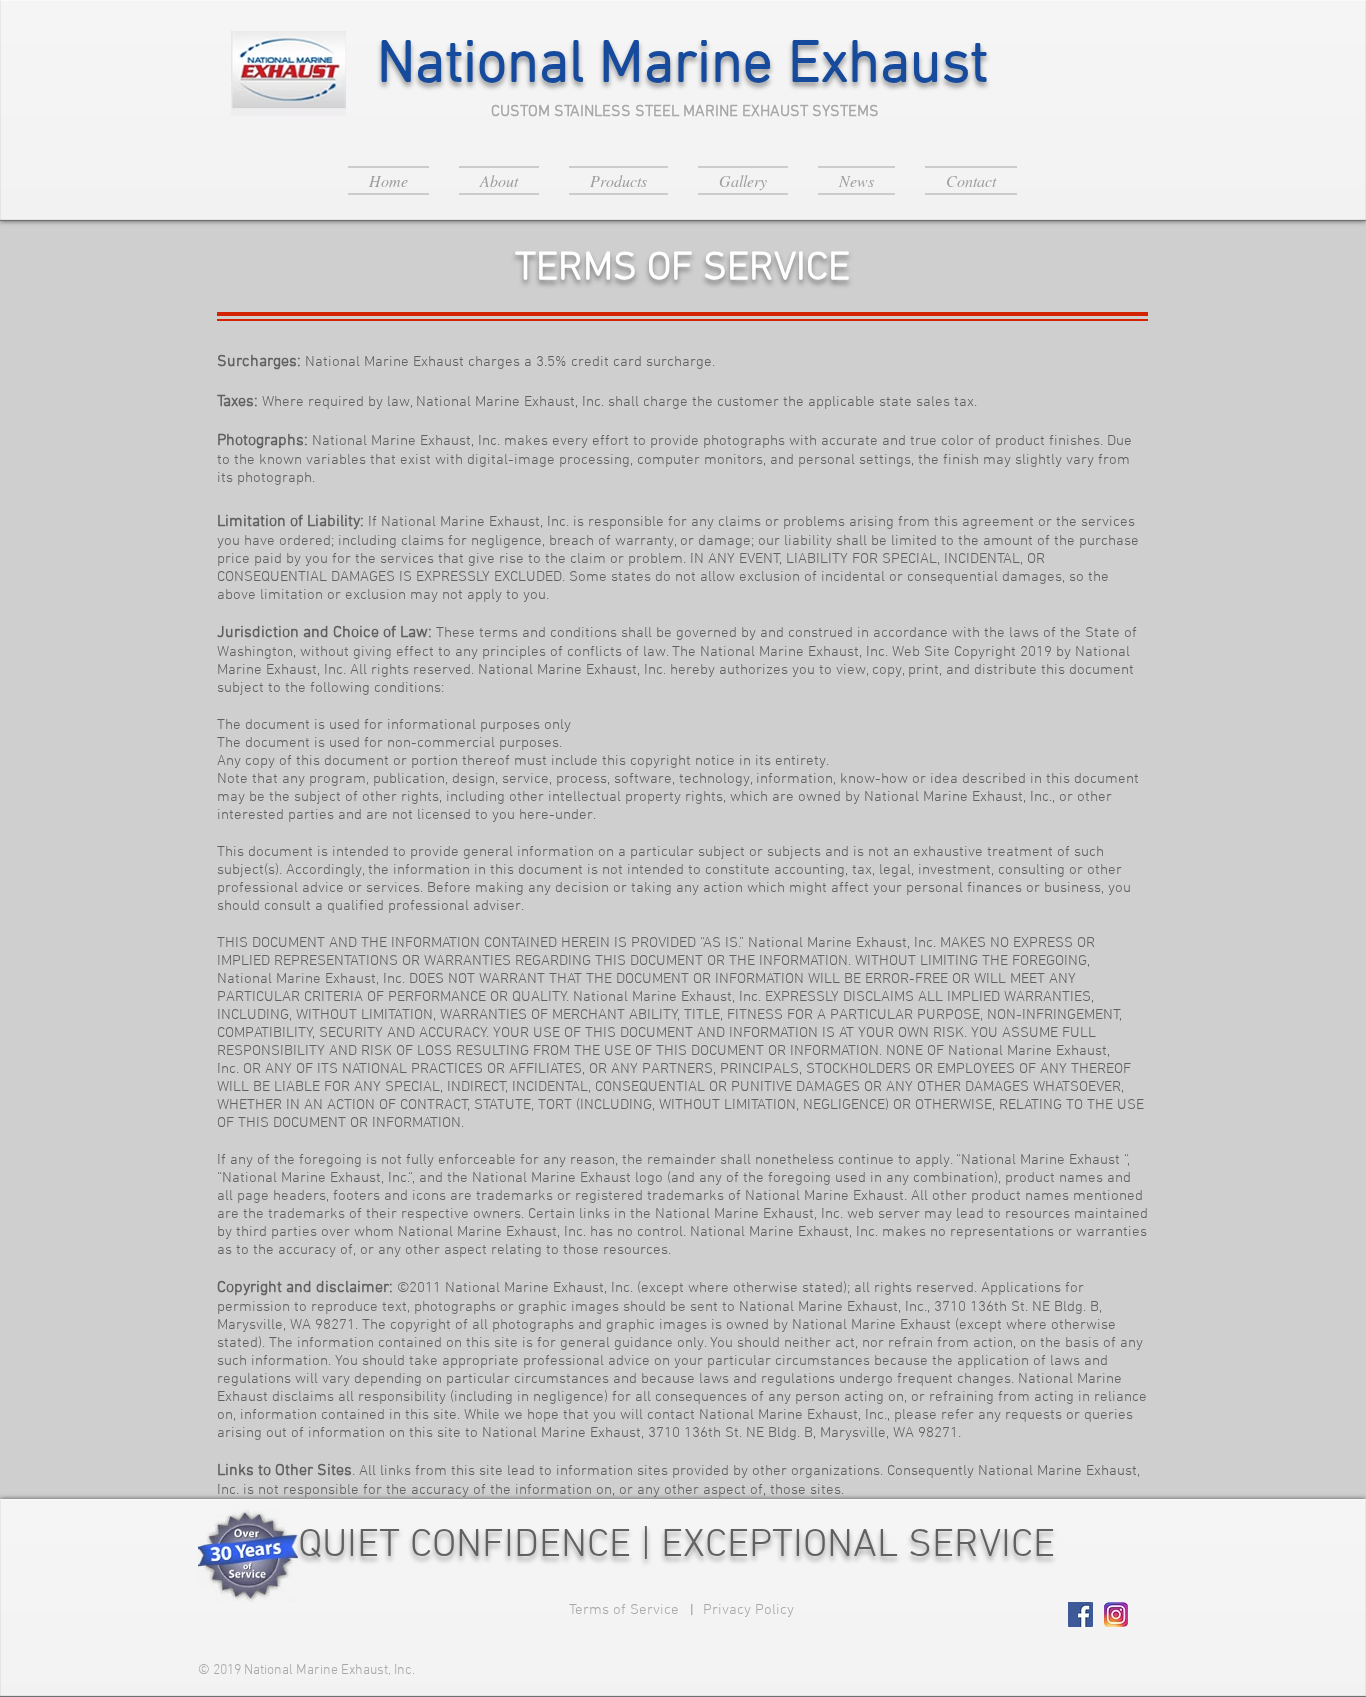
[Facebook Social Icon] (1080, 1614)
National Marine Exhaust (682, 66)
